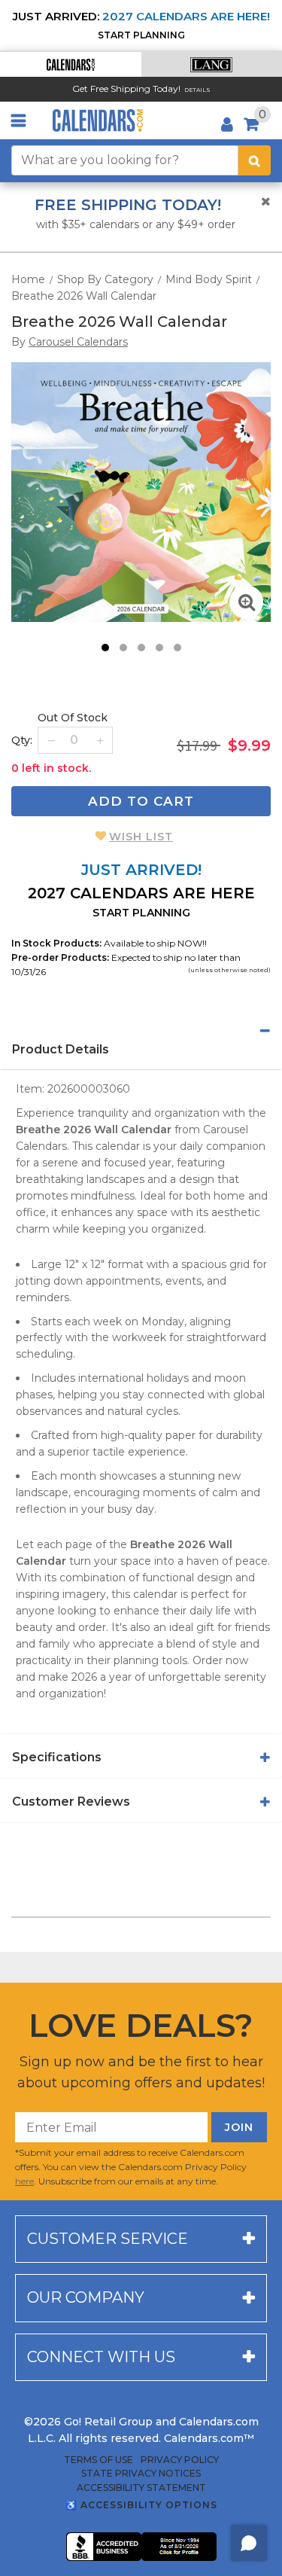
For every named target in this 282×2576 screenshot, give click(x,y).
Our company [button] (86, 2297)
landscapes (115, 1179)
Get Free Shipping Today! (126, 88)
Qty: (22, 740)
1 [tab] (105, 648)
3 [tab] (141, 648)
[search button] (255, 160)
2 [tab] (123, 648)
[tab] (141, 1031)
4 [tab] (159, 648)
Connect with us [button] (101, 2357)
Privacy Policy (180, 2460)
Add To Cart (141, 801)
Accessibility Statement (141, 2488)
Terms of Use (99, 2460)
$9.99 (249, 745)
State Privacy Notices (141, 2474)
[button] (71, 64)
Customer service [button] (108, 2239)
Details (197, 90)
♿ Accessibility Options (141, 2505)
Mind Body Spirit (209, 279)
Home (28, 279)
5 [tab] (177, 648)
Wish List (141, 837)
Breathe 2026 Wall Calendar (84, 296)
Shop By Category (105, 279)
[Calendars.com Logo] (98, 120)
